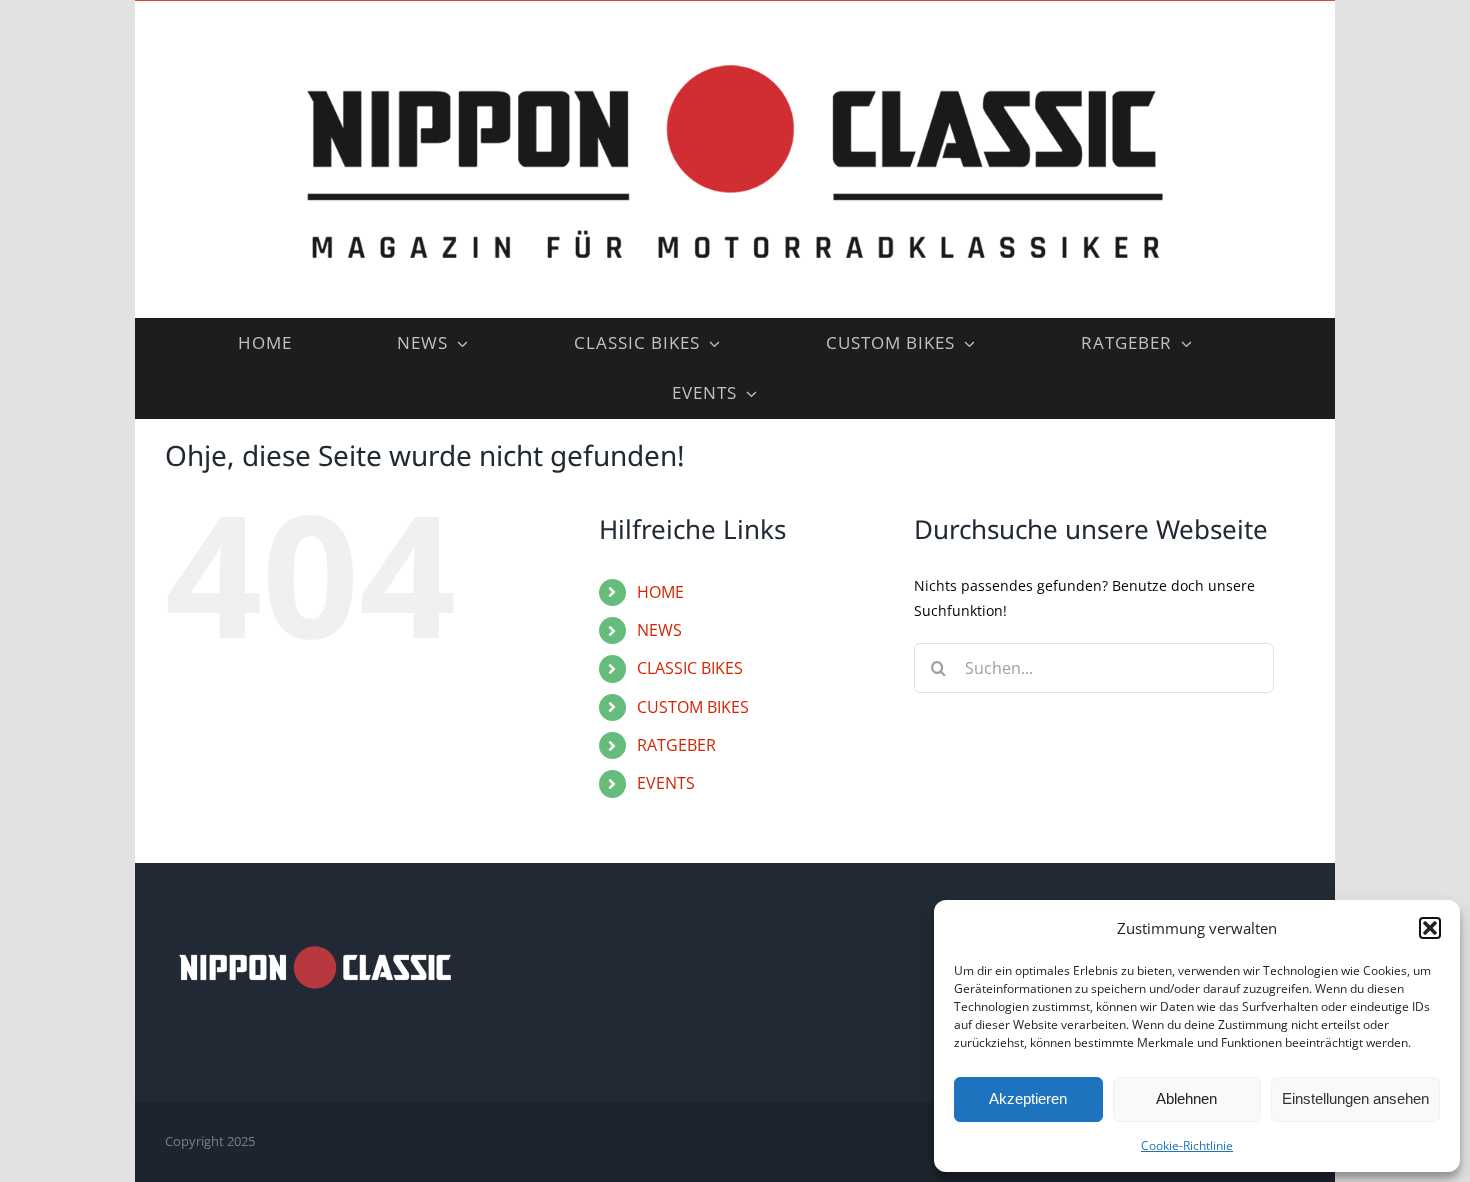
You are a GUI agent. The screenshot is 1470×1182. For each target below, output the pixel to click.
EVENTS (666, 783)
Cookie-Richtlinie (1187, 1145)
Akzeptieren (1028, 1098)
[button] (1430, 928)
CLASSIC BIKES (690, 668)
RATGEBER (676, 745)
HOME (660, 592)
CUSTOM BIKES (693, 707)
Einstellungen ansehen (1355, 1098)
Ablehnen (1186, 1098)
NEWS (659, 630)
